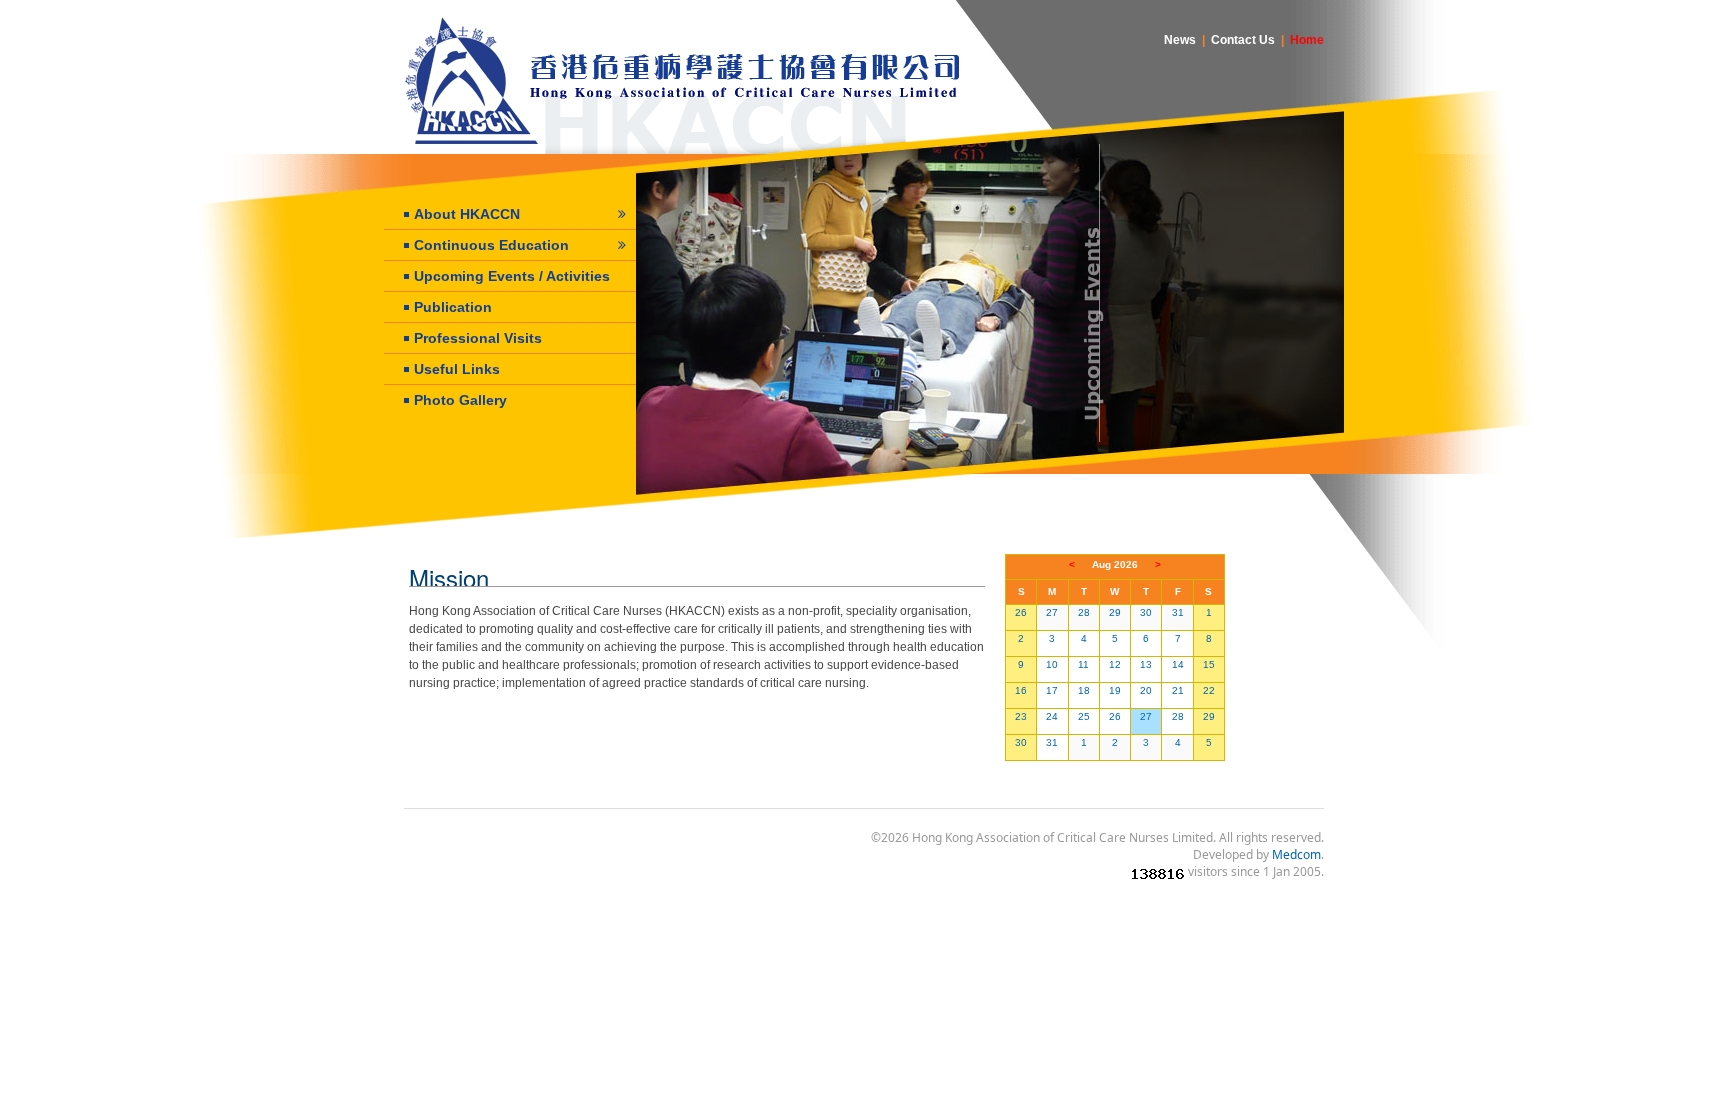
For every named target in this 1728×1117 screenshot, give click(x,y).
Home (1307, 40)
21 (1178, 690)
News (1180, 40)
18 (1084, 690)
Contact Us (1243, 40)
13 (1146, 664)
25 (1084, 716)
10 (1052, 664)
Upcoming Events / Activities (512, 276)
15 (1209, 664)
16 (1021, 690)
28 (1084, 612)
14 (1178, 664)
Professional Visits (478, 338)
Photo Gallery (460, 400)
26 (1021, 612)
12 (1115, 664)
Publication (453, 307)
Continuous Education (491, 245)
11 (1083, 664)
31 (1178, 612)
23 (1021, 716)
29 (1115, 612)
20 (1146, 690)
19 (1115, 690)
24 (1052, 716)
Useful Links (457, 369)
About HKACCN (467, 214)
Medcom (1296, 854)
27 (1052, 612)
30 (1146, 612)
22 (1209, 690)
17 (1052, 690)
